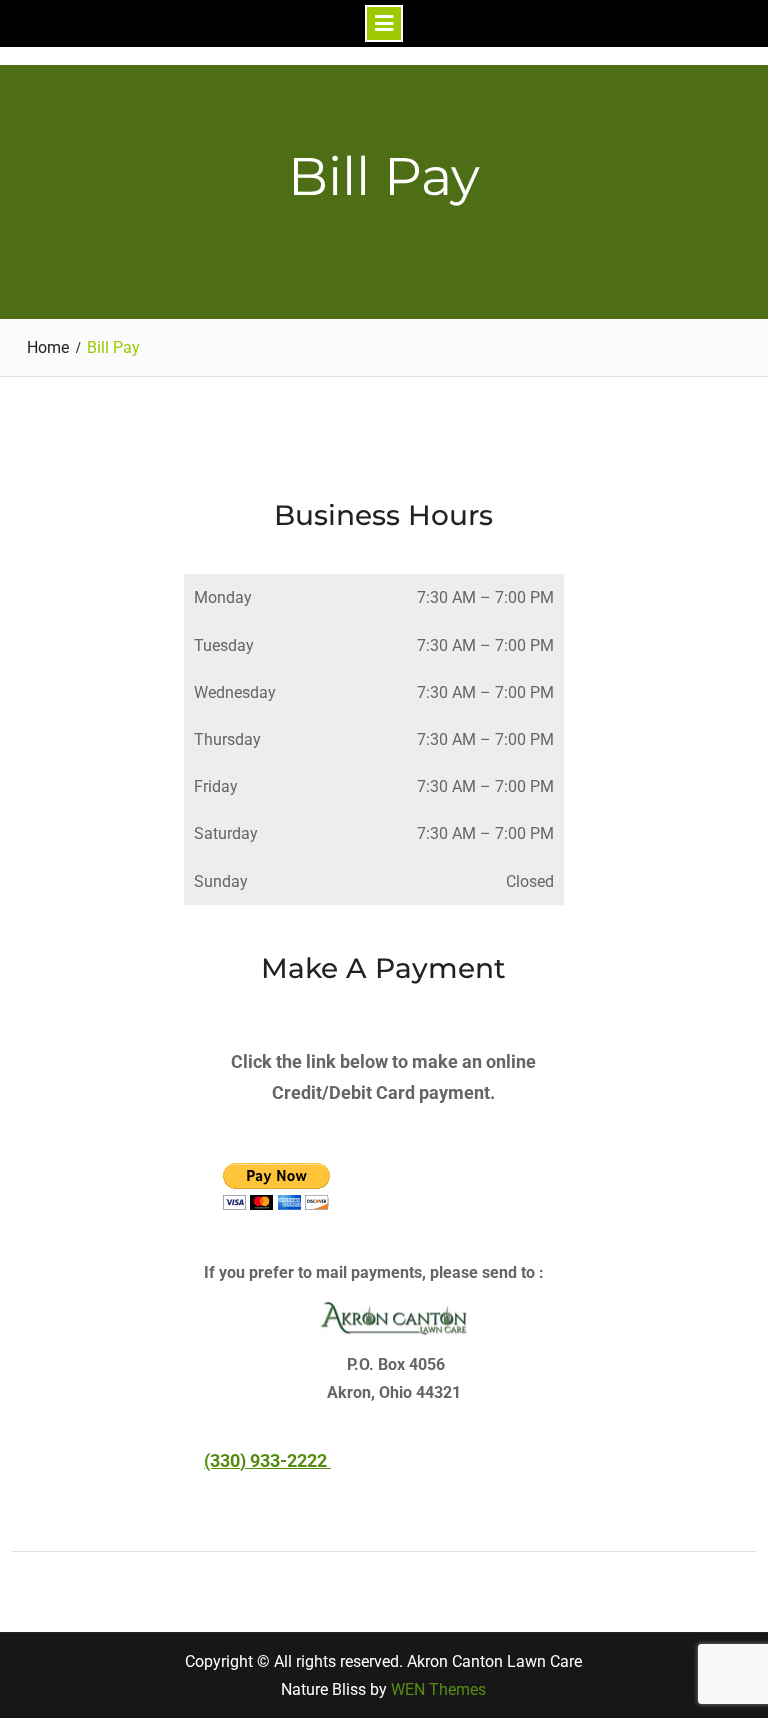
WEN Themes (438, 1689)
